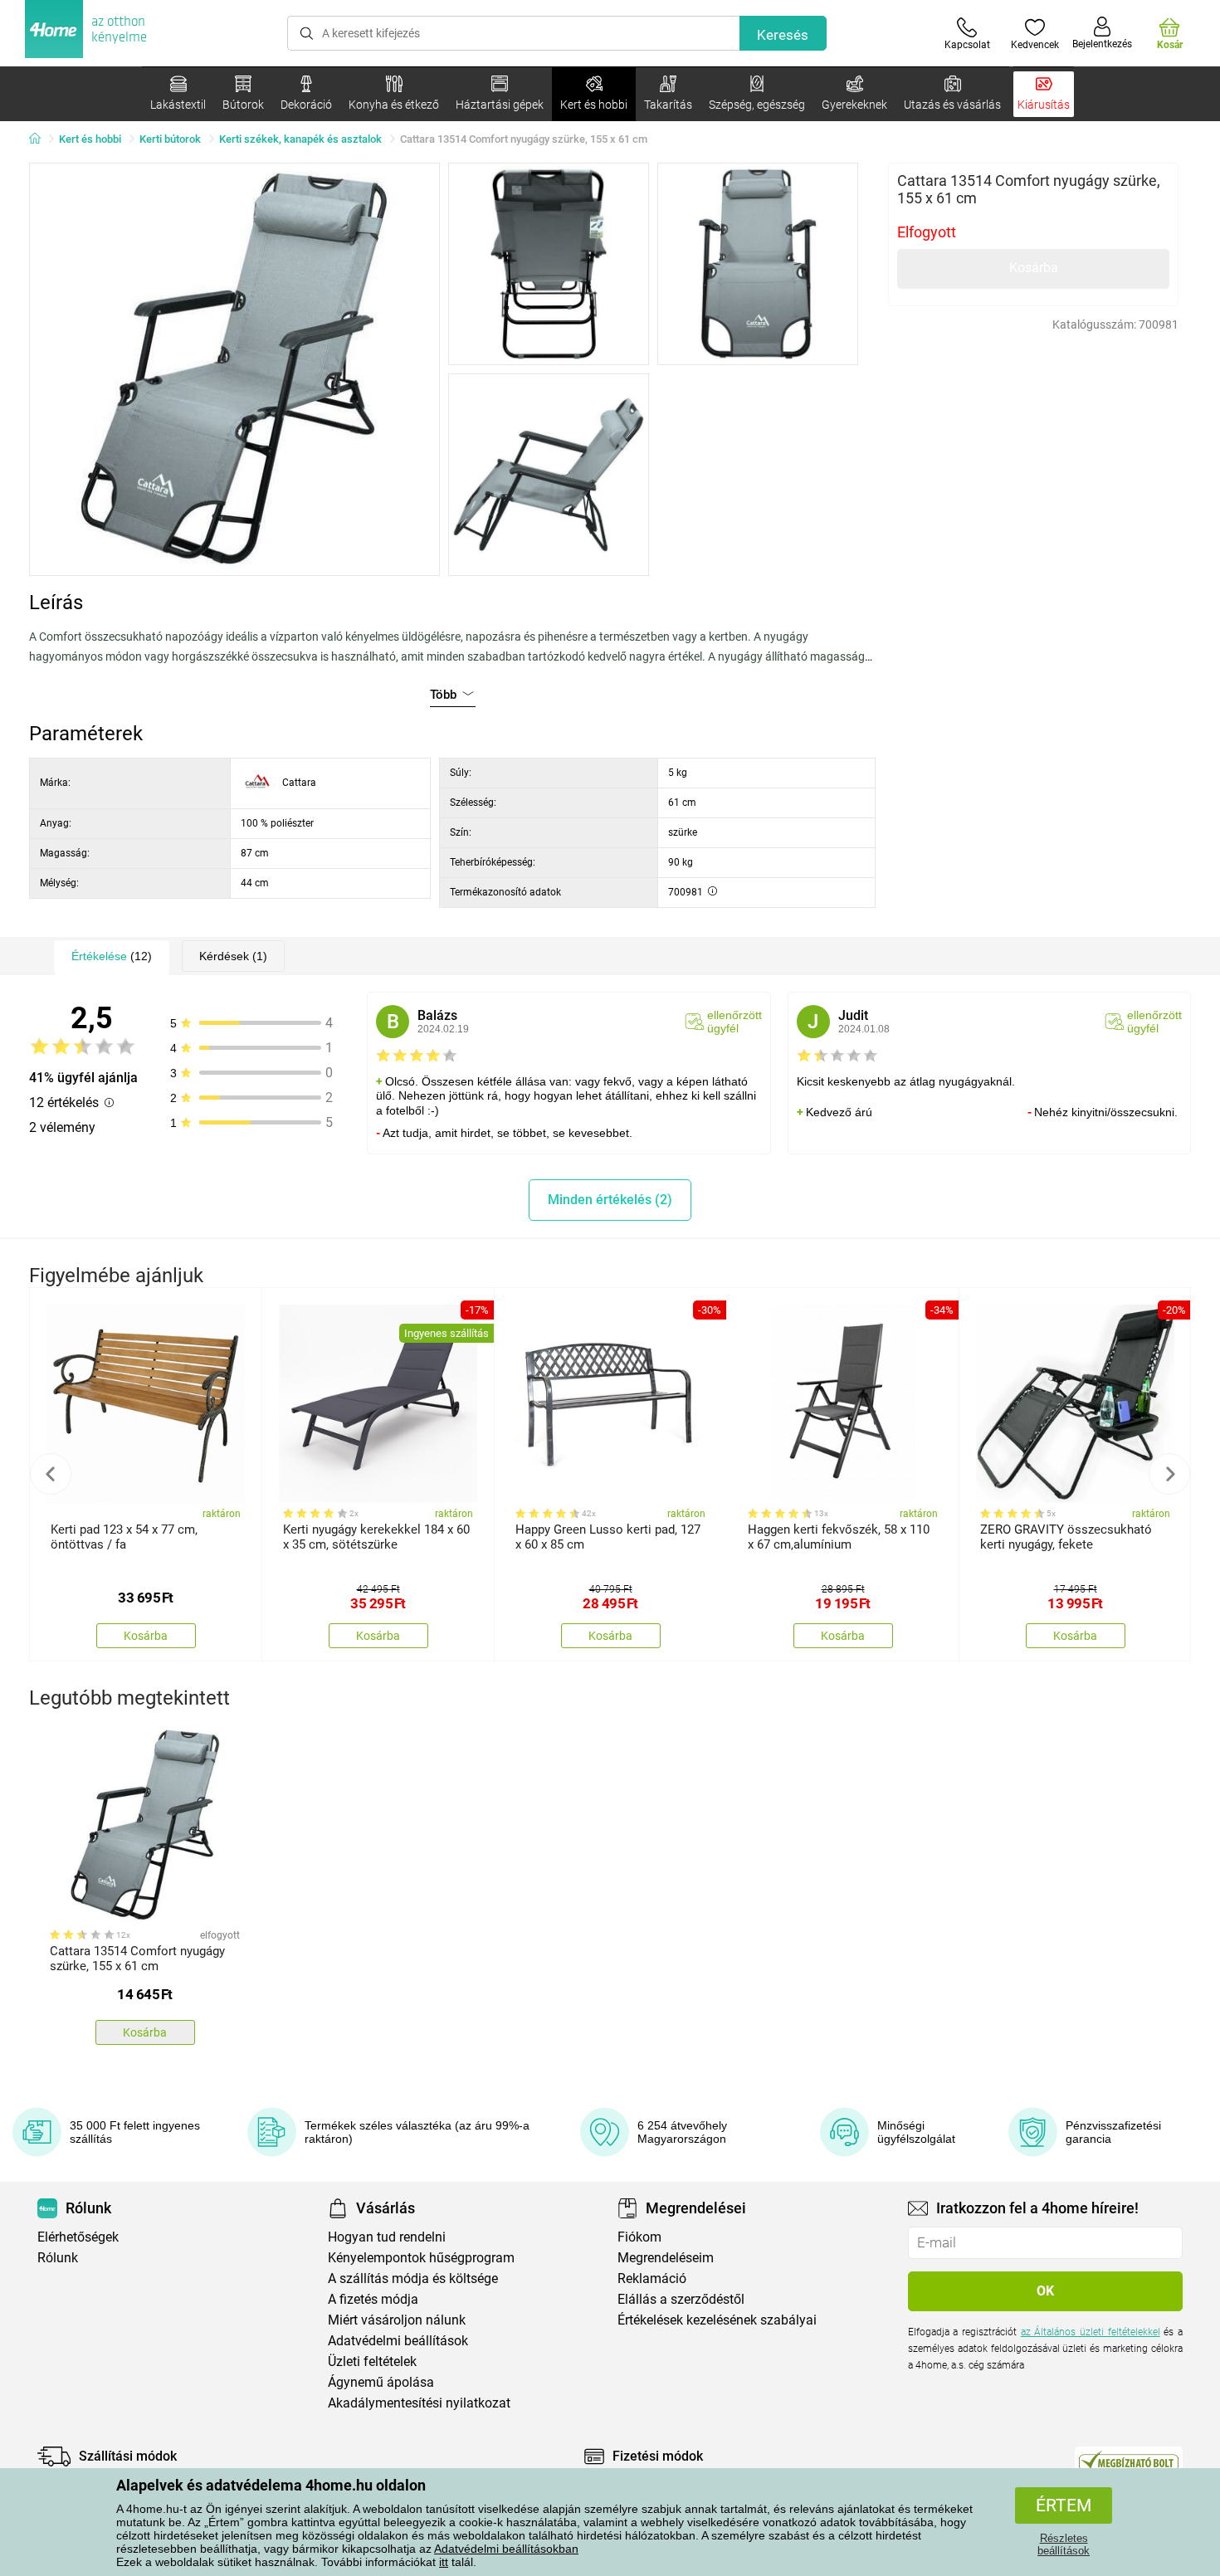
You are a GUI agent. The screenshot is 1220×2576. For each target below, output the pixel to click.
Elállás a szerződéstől (681, 2299)
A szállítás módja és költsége (413, 2278)
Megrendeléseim (666, 2258)
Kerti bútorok (170, 139)
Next (1169, 1474)
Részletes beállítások (1064, 2544)
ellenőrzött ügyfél (734, 1022)
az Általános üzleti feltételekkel (1091, 2332)
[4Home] (41, 139)
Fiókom (639, 2237)
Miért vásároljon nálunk (397, 2320)
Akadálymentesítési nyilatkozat (419, 2403)
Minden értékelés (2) (610, 1200)
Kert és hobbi (90, 139)
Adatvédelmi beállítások (398, 2341)
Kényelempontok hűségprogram (421, 2258)
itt (444, 2562)
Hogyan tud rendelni (387, 2237)
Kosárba (1034, 268)
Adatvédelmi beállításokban (506, 2549)
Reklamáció (652, 2278)
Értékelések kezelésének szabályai (717, 2320)
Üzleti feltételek (372, 2361)
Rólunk (58, 2258)
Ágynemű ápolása (381, 2382)
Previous (51, 1474)
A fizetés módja (373, 2299)
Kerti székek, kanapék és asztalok (300, 139)
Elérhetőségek (78, 2237)
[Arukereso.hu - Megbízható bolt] (1129, 2461)
